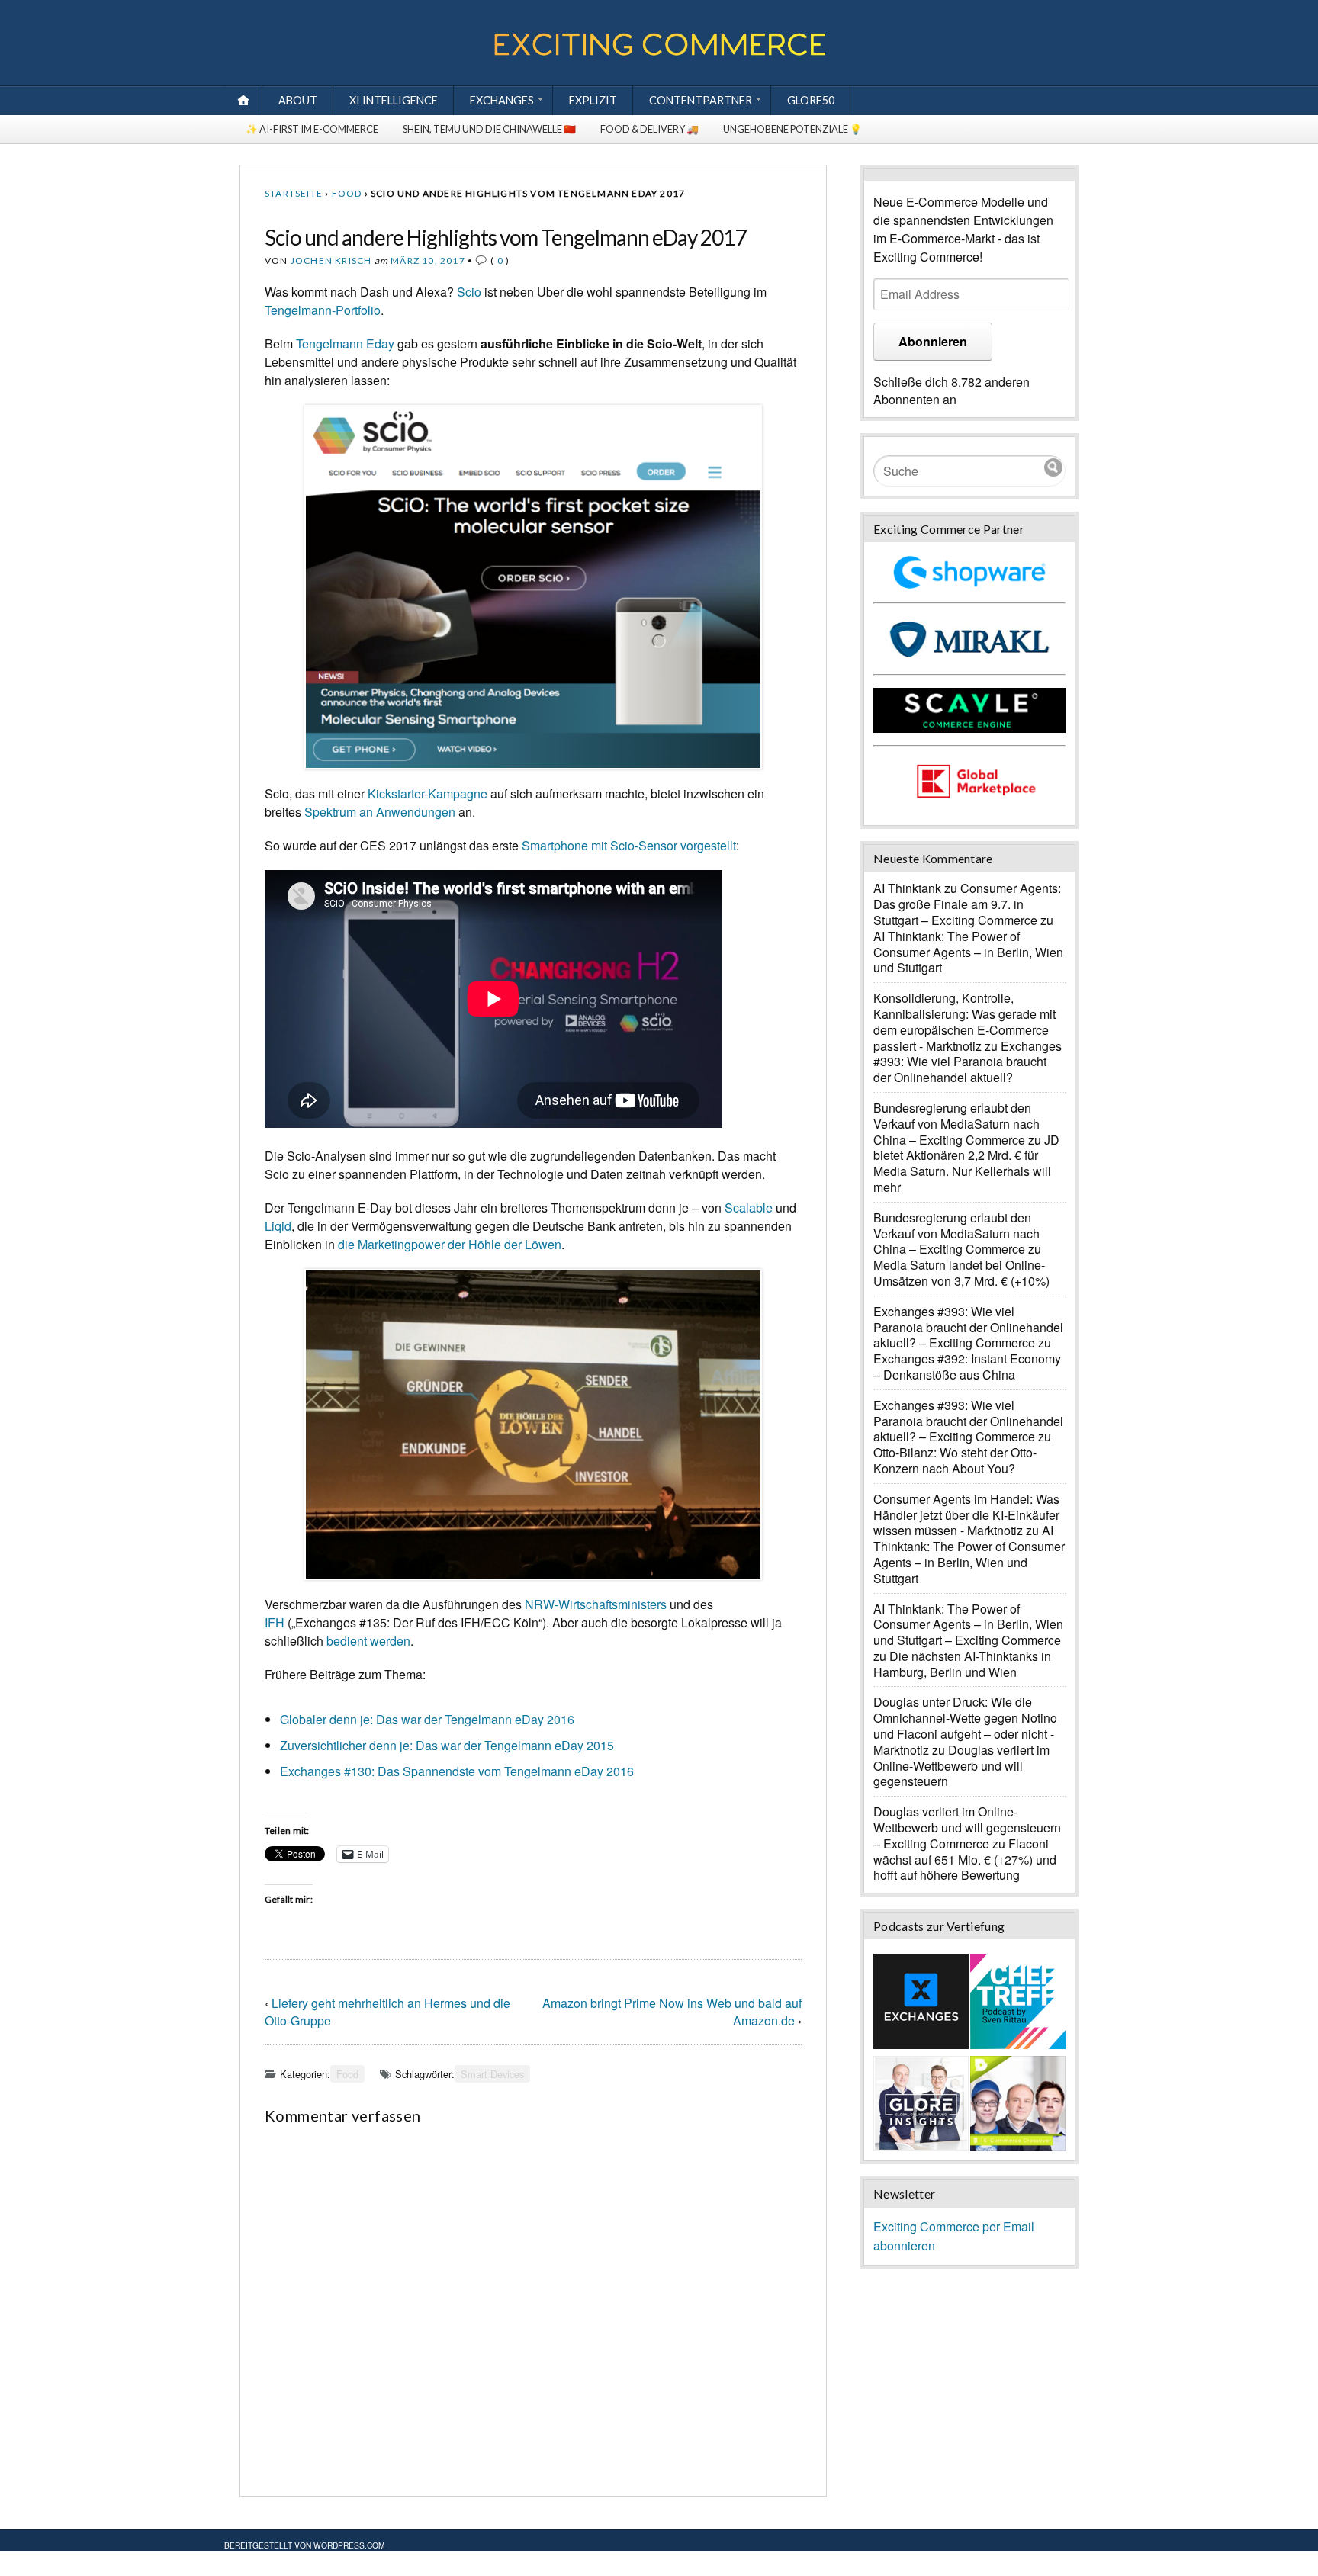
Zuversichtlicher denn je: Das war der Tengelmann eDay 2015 (447, 1745)
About (298, 100)
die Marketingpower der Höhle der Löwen (450, 1244)
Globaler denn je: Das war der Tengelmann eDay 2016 (427, 1719)
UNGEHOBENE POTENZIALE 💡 (792, 129)
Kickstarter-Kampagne (428, 793)
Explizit (593, 100)
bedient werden (368, 1641)
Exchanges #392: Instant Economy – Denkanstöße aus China (967, 1367)
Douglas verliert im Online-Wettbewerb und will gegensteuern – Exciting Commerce (967, 1828)
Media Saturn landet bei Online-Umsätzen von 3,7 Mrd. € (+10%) (961, 1273)
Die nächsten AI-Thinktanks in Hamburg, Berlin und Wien (962, 1664)
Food (347, 193)
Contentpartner (701, 100)
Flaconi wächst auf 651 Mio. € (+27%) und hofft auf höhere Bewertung (965, 1860)
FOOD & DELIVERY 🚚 (649, 129)
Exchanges (502, 100)
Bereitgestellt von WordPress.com (305, 2545)
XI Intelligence (394, 100)
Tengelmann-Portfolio (323, 310)
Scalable (749, 1208)
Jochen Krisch (331, 260)
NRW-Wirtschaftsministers (596, 1604)
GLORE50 (811, 100)
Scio (469, 292)
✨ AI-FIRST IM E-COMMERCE (312, 129)
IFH (275, 1622)
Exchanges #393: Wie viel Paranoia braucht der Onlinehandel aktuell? (968, 1062)
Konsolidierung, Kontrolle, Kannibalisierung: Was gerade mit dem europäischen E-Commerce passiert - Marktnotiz (964, 1021)
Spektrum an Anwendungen (380, 812)
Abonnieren (933, 341)
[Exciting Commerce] (659, 52)
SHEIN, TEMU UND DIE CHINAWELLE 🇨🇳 (489, 129)
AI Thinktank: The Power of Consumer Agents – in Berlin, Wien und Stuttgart (968, 952)
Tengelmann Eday (345, 344)
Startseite (294, 193)
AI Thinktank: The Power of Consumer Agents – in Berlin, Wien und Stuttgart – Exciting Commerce (968, 1625)
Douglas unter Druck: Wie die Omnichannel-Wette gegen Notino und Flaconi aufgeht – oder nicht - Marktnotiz (965, 1725)
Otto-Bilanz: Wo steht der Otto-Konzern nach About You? (955, 1460)
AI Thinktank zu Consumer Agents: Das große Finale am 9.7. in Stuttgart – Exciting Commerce (967, 904)
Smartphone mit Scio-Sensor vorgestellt (629, 845)
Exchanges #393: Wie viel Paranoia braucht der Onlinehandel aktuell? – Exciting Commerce (968, 1327)
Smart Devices (492, 2074)
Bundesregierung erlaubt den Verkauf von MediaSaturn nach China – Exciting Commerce (956, 1124)
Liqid (278, 1226)
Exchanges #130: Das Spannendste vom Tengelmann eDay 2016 (457, 1771)
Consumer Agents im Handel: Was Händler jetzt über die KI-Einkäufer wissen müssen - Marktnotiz (966, 1515)
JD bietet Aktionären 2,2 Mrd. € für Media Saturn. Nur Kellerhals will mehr (966, 1163)
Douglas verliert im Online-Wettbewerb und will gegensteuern (961, 1766)
